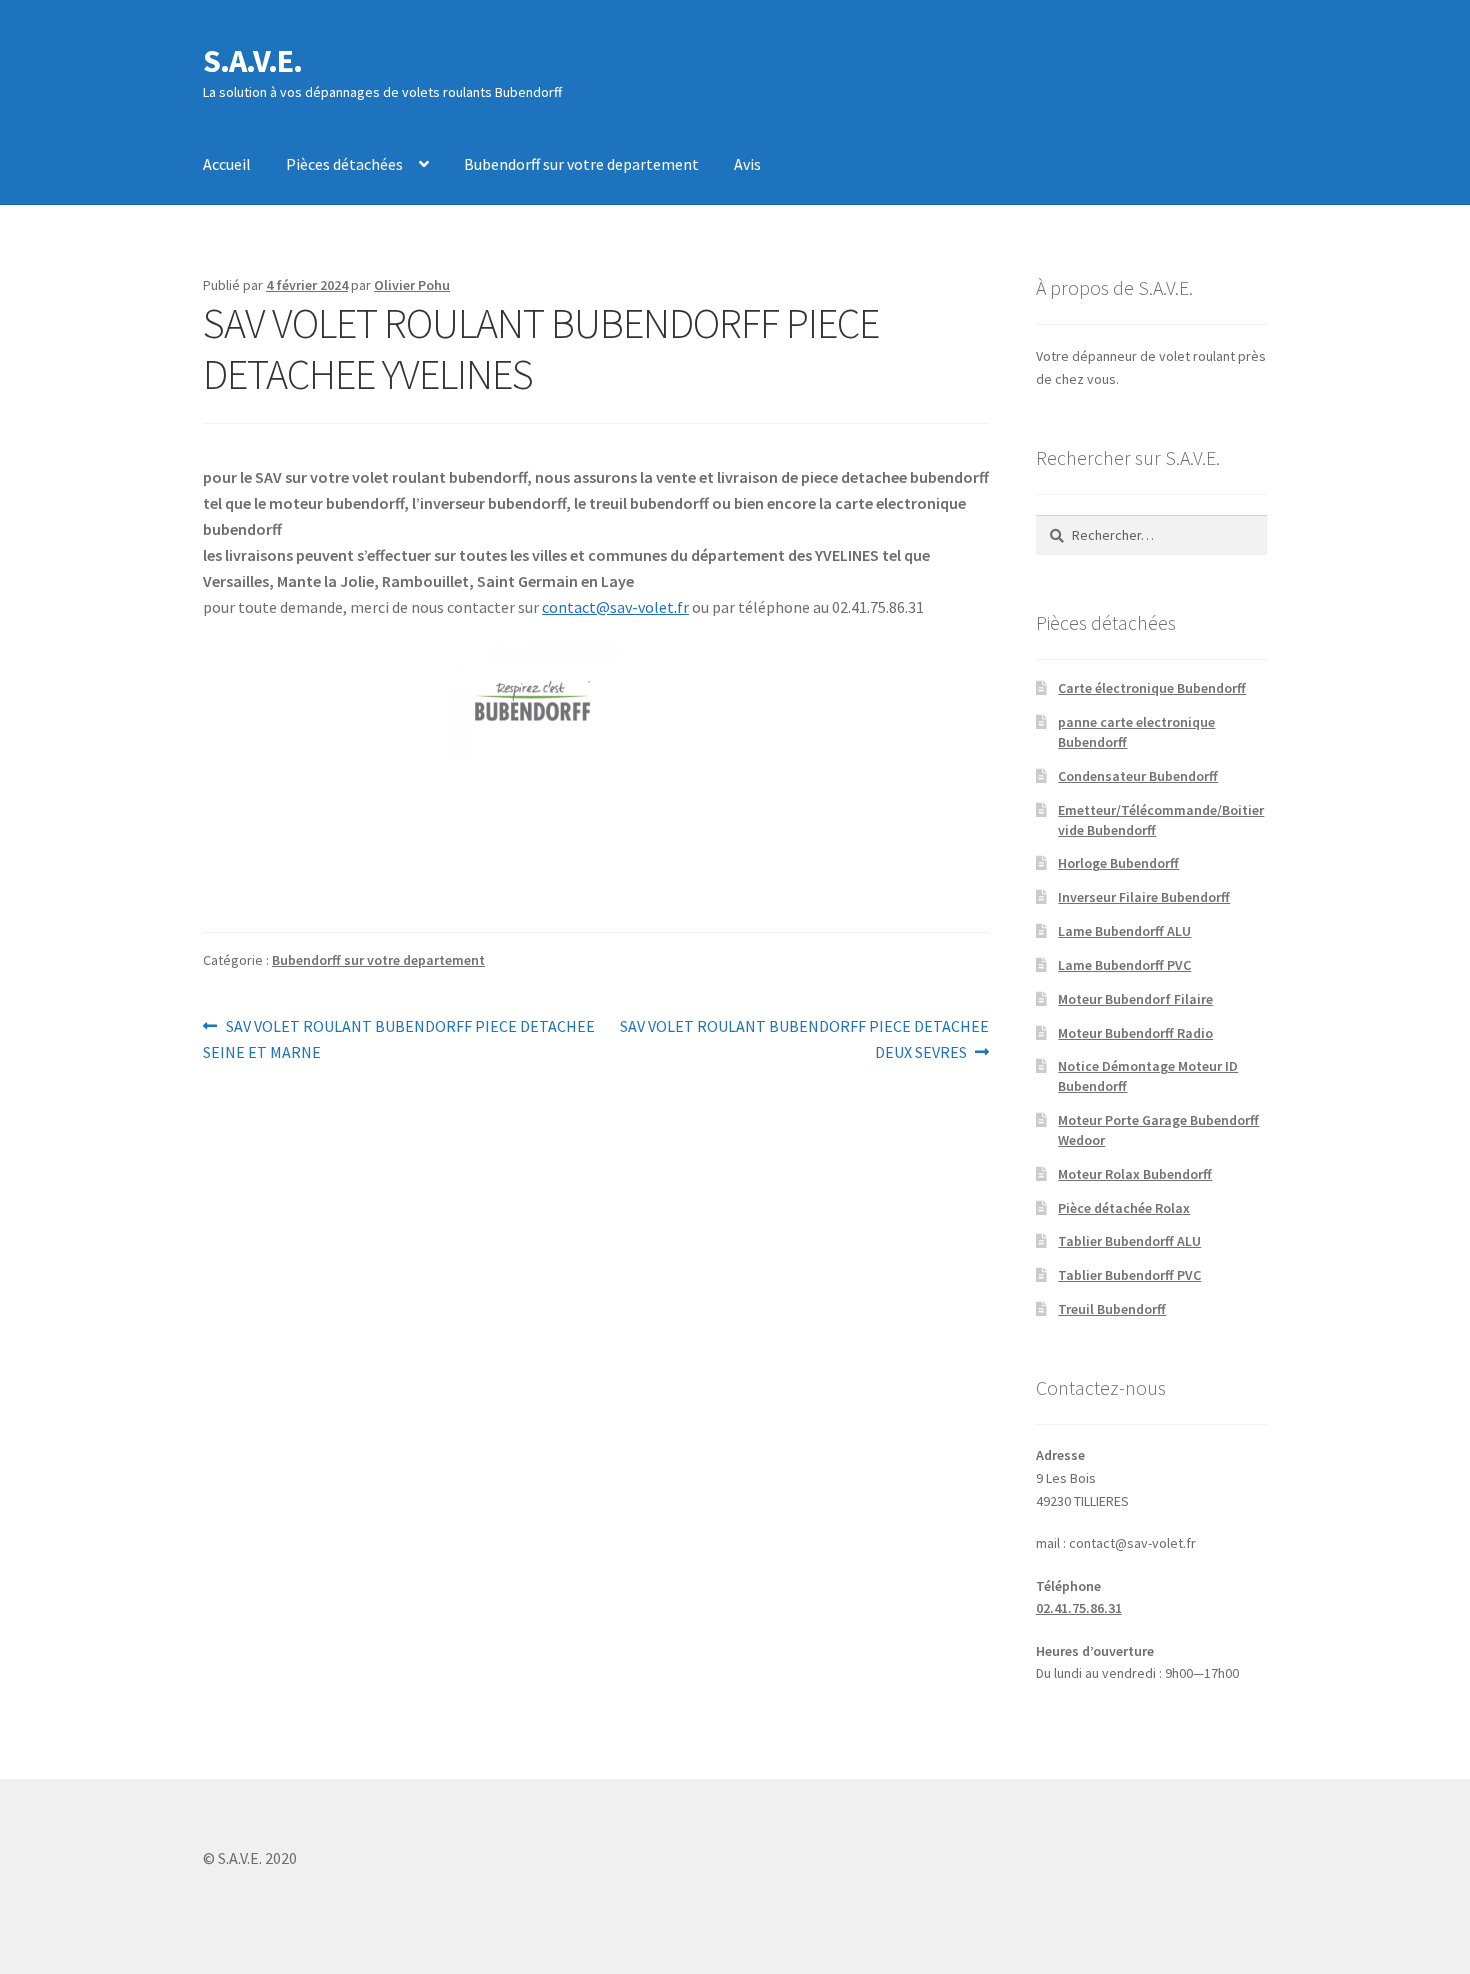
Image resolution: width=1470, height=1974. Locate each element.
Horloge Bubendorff (1118, 863)
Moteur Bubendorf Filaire (1135, 999)
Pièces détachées (344, 164)
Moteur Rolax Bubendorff (1135, 1174)
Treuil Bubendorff (1112, 1309)
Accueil (227, 164)
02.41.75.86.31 (1079, 1608)
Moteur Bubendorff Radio (1135, 1033)
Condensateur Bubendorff (1138, 776)
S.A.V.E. (252, 61)
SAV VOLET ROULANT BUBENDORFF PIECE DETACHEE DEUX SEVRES (804, 1038)
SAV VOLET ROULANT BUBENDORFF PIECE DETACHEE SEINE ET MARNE (399, 1038)
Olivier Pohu (412, 285)
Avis (747, 164)
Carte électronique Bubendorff (1152, 688)
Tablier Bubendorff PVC (1129, 1275)
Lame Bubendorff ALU (1124, 931)
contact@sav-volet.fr (615, 607)
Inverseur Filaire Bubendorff (1144, 897)
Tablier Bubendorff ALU (1129, 1241)
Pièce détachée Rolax (1124, 1208)
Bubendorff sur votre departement (581, 164)
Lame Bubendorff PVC (1124, 965)
